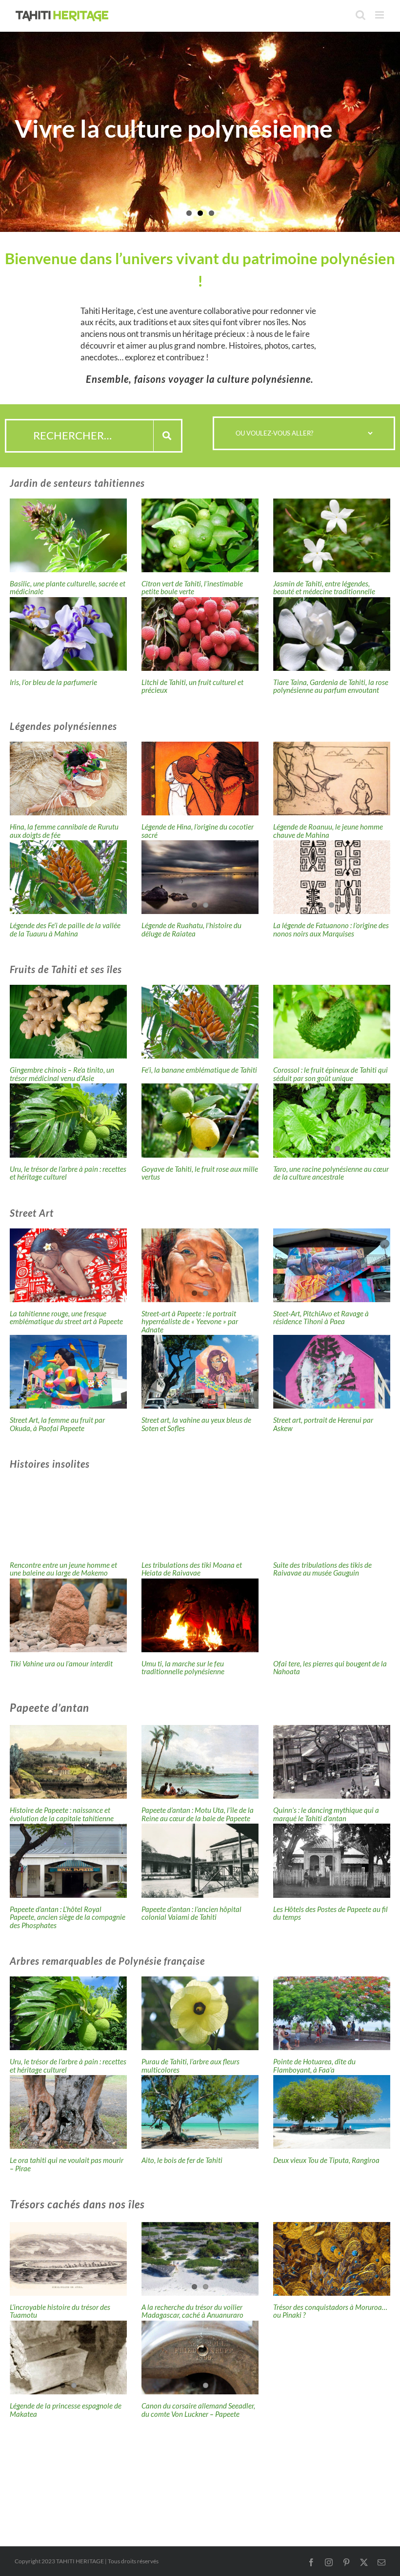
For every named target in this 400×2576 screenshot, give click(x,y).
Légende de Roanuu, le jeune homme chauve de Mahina (328, 831)
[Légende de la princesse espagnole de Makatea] (68, 2358)
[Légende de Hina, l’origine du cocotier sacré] (200, 779)
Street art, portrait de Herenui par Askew (323, 1424)
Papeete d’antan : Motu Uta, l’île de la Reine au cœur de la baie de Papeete (198, 1814)
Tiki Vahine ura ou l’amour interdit (61, 1663)
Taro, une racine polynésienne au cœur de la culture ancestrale (331, 1173)
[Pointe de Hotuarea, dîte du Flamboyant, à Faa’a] (332, 2013)
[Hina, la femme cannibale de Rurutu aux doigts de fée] (68, 779)
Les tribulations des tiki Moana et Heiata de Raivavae (192, 1569)
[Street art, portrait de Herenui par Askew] (332, 1372)
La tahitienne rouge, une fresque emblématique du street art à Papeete (66, 1318)
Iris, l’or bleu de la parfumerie (53, 682)
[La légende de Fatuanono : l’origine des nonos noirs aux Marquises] (332, 877)
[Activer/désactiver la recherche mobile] (360, 15)
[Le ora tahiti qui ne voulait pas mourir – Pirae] (68, 2112)
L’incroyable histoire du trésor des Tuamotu (60, 2311)
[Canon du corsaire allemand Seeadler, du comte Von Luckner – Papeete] (200, 2358)
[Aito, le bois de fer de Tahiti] (200, 2112)
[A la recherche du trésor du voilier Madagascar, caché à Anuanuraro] (200, 2259)
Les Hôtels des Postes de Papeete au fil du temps (330, 1913)
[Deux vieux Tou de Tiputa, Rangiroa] (332, 2112)
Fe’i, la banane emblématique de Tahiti (199, 1070)
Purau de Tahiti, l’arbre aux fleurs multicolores (190, 2066)
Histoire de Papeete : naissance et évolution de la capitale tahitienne (62, 1814)
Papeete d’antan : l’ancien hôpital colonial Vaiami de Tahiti (191, 1913)
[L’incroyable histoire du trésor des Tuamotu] (68, 2259)
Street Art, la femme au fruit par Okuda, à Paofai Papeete (57, 1424)
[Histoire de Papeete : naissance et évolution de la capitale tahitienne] (68, 1762)
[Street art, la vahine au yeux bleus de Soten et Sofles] (200, 1372)
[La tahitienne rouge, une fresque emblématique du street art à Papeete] (68, 1265)
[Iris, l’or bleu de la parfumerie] (68, 634)
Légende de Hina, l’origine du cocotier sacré (198, 831)
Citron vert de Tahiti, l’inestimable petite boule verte (192, 588)
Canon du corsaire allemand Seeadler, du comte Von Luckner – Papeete (198, 2410)
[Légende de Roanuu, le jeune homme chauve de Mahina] (332, 779)
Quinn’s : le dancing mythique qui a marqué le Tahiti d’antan (326, 1814)
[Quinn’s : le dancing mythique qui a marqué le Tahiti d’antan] (332, 1762)
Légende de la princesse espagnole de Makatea (66, 2410)
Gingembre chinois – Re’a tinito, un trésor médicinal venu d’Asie (62, 1074)
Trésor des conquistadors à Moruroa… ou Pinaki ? (330, 2311)
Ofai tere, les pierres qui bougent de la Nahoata (330, 1668)
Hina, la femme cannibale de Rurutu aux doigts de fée (64, 831)
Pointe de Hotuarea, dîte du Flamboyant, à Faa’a (314, 2066)
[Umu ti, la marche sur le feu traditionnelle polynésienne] (200, 1615)
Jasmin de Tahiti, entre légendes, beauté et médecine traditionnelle (324, 588)
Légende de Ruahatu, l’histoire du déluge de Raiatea (191, 929)
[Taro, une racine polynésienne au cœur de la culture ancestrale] (332, 1120)
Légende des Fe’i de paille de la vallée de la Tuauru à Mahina (65, 929)
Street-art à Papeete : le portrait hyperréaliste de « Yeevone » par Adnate (190, 1321)
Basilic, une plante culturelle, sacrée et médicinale (68, 588)
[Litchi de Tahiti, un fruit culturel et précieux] (200, 634)
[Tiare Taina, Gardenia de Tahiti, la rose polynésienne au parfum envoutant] (332, 634)
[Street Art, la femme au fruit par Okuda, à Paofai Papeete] (68, 1372)
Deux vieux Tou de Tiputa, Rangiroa (326, 2160)
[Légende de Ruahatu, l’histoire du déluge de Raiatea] (200, 877)
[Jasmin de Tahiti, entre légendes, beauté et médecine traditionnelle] (332, 535)
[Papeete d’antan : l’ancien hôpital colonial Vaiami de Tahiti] (200, 1860)
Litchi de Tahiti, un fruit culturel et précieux (192, 686)
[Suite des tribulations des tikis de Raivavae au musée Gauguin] (332, 1516)
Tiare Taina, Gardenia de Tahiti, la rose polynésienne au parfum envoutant (331, 686)
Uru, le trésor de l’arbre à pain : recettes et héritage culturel (68, 1173)
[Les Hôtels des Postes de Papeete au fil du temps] (332, 1860)
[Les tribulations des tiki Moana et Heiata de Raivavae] (200, 1516)
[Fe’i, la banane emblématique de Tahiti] (200, 1022)
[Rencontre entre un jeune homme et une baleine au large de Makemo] (68, 1516)
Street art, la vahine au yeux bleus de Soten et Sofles (196, 1424)
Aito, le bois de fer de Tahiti (182, 2160)
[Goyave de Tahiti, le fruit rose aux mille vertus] (200, 1120)
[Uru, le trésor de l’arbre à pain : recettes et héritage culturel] (68, 1120)
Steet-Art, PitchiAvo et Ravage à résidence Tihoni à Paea (321, 1318)
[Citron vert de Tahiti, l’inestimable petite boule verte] (200, 535)
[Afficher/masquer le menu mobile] (380, 15)
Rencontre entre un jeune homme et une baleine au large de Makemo (63, 1569)
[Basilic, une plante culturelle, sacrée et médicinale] (68, 535)
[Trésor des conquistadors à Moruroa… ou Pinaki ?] (332, 2259)
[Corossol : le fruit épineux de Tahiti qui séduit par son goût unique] (332, 1022)
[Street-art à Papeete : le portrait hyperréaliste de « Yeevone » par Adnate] (200, 1265)
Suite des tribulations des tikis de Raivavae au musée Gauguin (322, 1569)
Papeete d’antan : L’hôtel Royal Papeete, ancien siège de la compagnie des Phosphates (68, 1917)
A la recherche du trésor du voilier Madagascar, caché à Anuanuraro (192, 2311)
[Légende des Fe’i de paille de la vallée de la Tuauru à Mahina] (68, 877)
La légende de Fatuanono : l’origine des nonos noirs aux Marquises (331, 929)
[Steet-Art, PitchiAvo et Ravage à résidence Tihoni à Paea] (332, 1265)
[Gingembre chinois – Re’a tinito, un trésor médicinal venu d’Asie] (68, 1022)
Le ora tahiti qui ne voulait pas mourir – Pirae (67, 2164)
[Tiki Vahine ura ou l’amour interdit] (68, 1615)
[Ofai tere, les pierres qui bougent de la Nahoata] (332, 1615)
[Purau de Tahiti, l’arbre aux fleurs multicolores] (200, 2013)
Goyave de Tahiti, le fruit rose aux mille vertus (200, 1173)
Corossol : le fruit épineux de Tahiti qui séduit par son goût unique (330, 1074)
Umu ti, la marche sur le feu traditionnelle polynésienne (183, 1668)
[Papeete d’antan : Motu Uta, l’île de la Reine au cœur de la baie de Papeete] (200, 1762)
